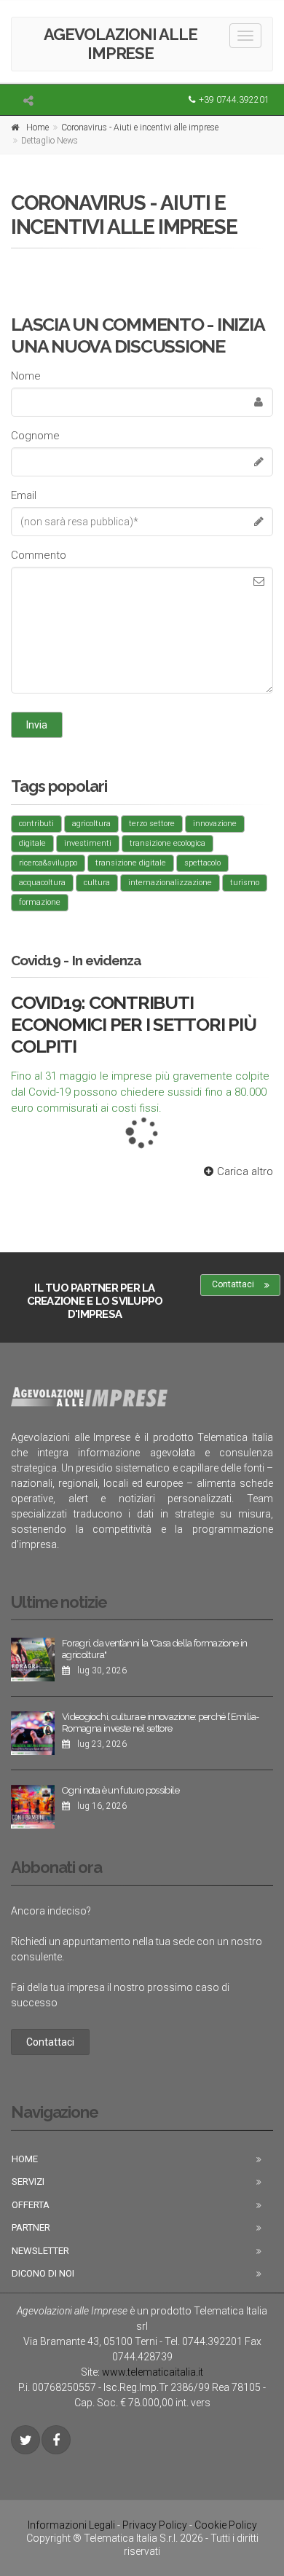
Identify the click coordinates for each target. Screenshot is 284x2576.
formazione (40, 902)
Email (24, 495)
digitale (32, 843)
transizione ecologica (167, 843)
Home (38, 127)
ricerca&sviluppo (48, 863)
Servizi (28, 2182)
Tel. (204, 2341)
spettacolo (202, 863)
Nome (26, 376)
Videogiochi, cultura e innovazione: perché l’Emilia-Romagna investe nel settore (160, 1723)
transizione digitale (131, 863)
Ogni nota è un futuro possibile (121, 1790)
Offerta (31, 2205)
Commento (39, 555)
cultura (97, 883)
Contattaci (233, 1284)
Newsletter (40, 2251)
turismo (245, 883)
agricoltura (91, 824)
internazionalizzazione (170, 883)
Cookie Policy (226, 2525)
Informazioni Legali (71, 2525)
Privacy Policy (155, 2525)
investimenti (88, 843)
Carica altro (245, 1171)
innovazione (215, 824)
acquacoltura (42, 883)
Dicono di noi (43, 2273)
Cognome (35, 436)
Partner (31, 2227)
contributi (36, 824)
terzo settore (152, 824)
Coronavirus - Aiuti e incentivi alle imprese (140, 127)
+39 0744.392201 (234, 100)
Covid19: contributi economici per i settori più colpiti (133, 1024)
